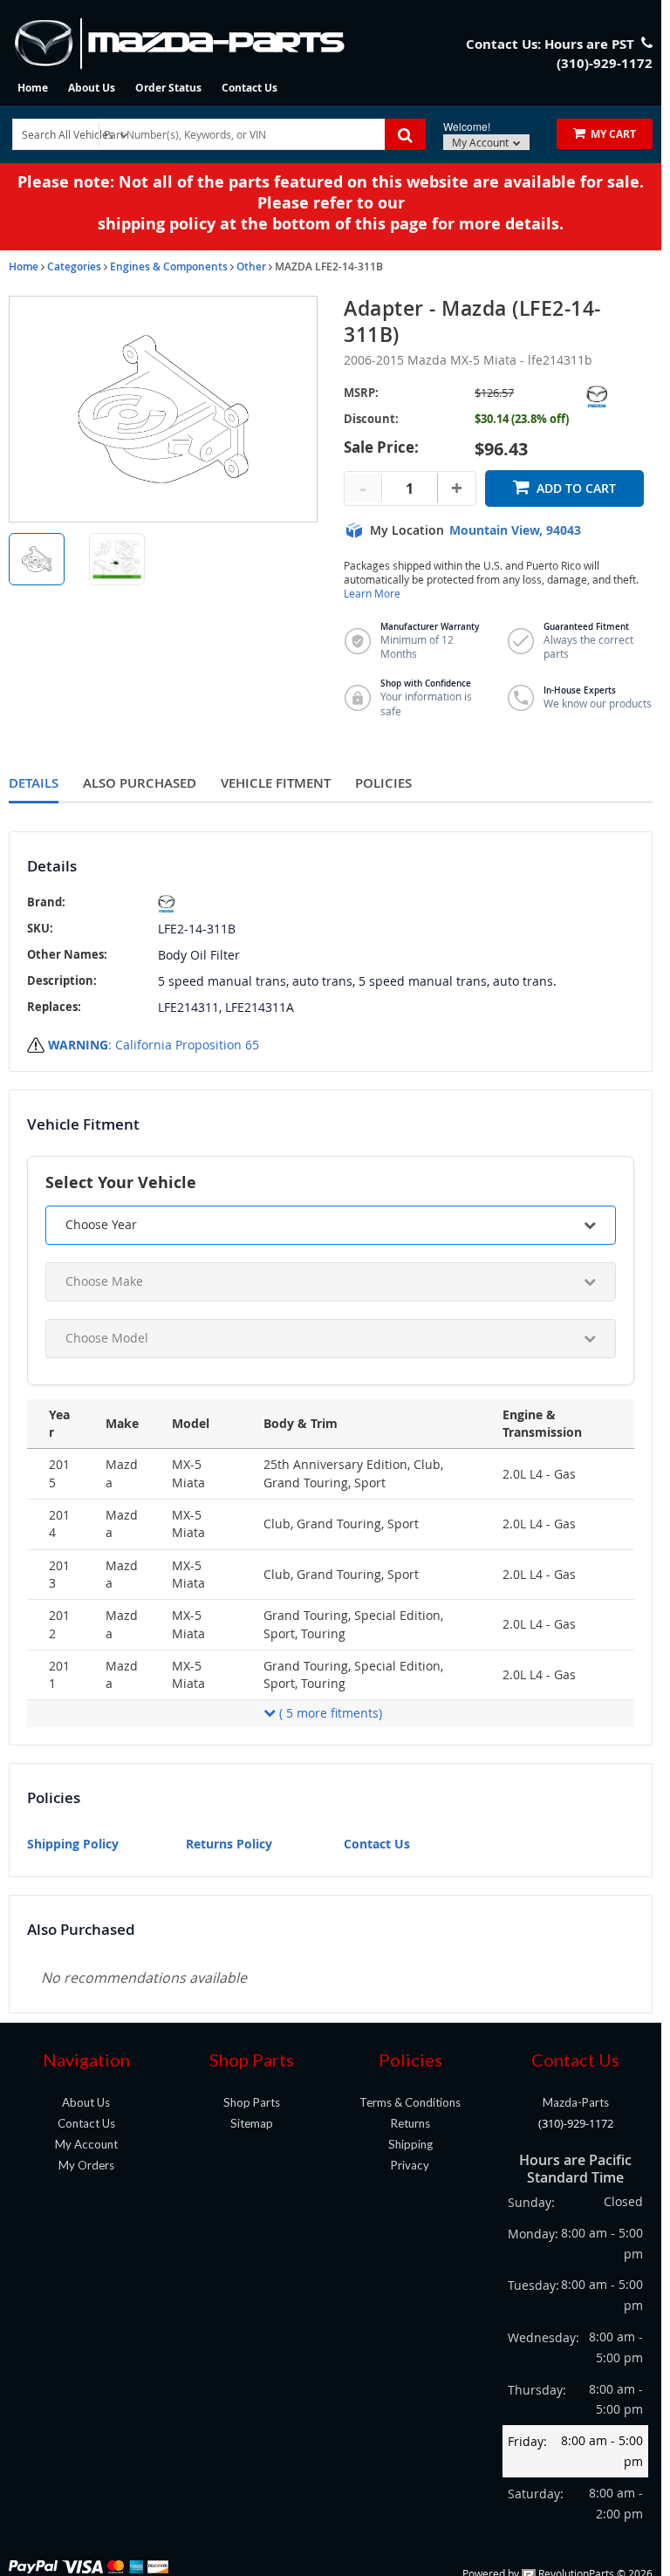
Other (251, 266)
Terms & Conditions (410, 2102)
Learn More (372, 594)
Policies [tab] (383, 783)
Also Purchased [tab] (140, 783)
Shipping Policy (73, 1844)
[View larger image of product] (37, 559)
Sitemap (252, 2123)
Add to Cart (576, 488)
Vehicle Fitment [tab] (276, 783)
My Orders (86, 2165)
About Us (92, 88)
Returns (410, 2123)
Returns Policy (229, 1844)
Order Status (168, 88)
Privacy (410, 2165)
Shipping (410, 2144)
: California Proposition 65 (154, 1045)
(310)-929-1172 (576, 2123)
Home (33, 88)
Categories (74, 266)
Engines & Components (169, 266)
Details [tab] (34, 783)
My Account (482, 142)
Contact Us (250, 88)
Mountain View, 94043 (515, 530)
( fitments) (331, 1713)
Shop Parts (252, 2102)
